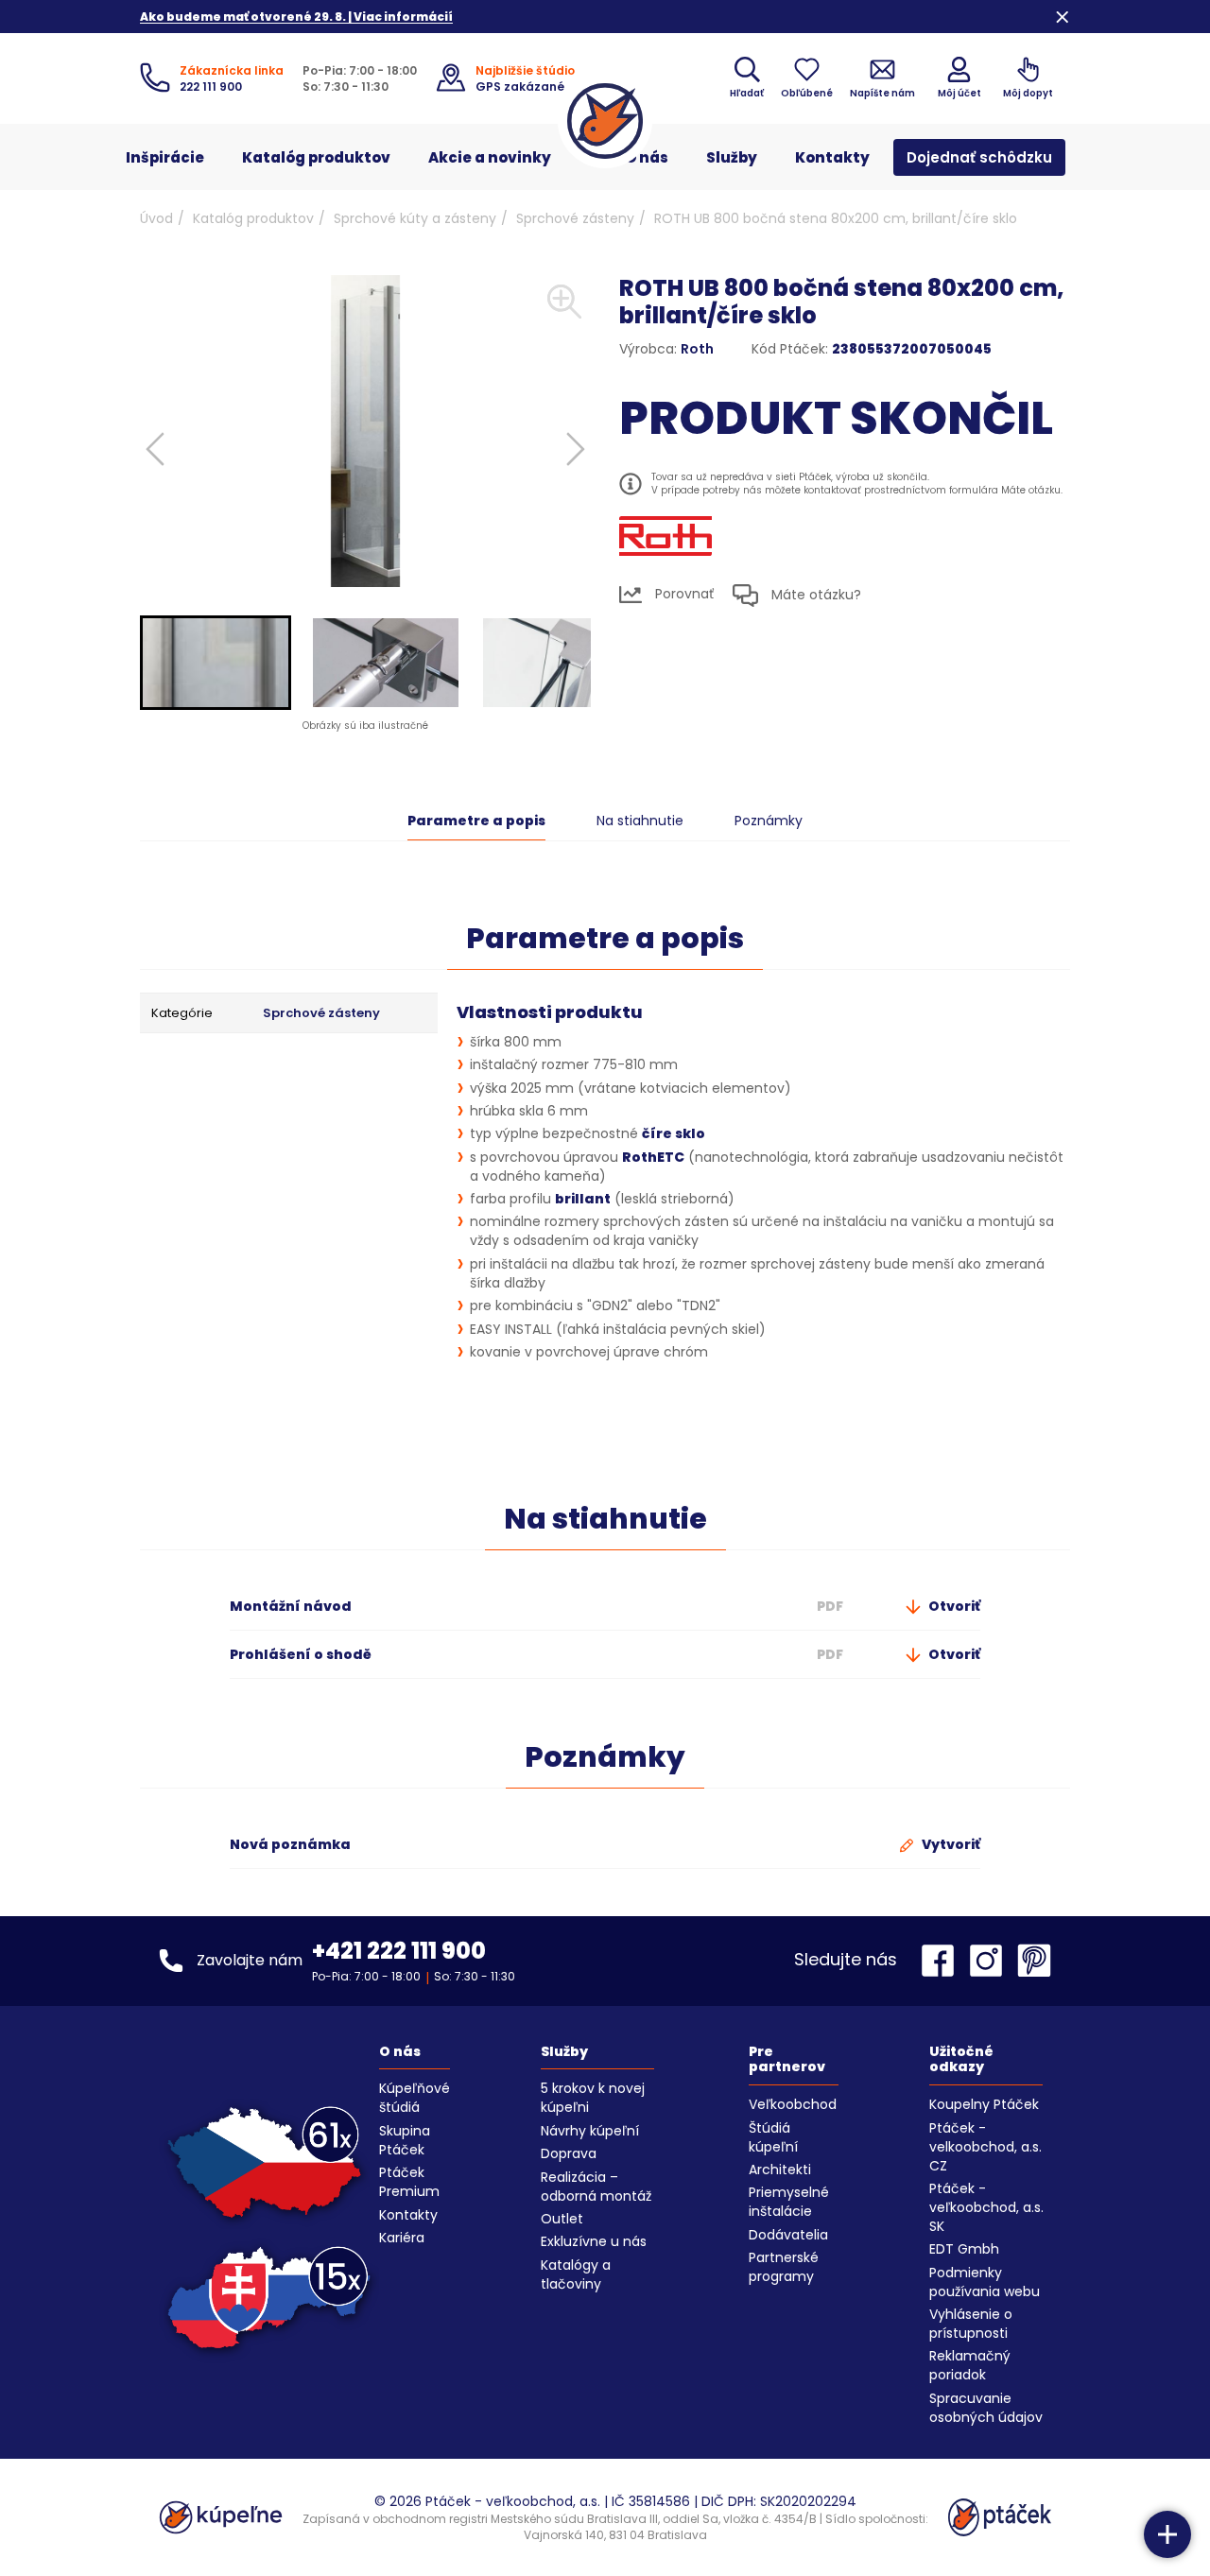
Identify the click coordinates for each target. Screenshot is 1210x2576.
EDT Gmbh (964, 2249)
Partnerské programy (784, 2267)
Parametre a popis (476, 821)
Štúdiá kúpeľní (773, 2137)
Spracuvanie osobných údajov (986, 2408)
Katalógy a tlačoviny (576, 2274)
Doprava (569, 2153)
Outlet (562, 2219)
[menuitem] (216, 663)
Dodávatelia (788, 2235)
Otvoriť (953, 1606)
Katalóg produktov (316, 157)
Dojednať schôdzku (979, 157)
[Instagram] (991, 1961)
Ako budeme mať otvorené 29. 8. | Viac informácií (296, 17)
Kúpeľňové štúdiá (415, 2098)
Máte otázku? (814, 595)
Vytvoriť (950, 1844)
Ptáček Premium (409, 2182)
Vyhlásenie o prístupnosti (971, 2324)
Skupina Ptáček (405, 2140)
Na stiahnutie (640, 821)
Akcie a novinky (490, 157)
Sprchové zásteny (575, 218)
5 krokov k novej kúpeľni (593, 2098)
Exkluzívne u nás (594, 2241)
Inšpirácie (165, 157)
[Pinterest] (1034, 1961)
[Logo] (605, 121)
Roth (697, 349)
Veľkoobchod (793, 2104)
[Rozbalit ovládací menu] (1167, 2534)
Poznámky (769, 821)
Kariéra (402, 2238)
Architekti (780, 2170)
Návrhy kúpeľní (590, 2131)
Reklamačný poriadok (970, 2365)
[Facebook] (942, 1961)
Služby (732, 157)
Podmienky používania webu (985, 2282)
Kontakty (832, 157)
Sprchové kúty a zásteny (415, 218)
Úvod (156, 218)
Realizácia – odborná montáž (596, 2187)
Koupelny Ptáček (984, 2104)
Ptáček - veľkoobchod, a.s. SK (986, 2207)
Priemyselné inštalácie (789, 2202)
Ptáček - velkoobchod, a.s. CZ (985, 2147)
